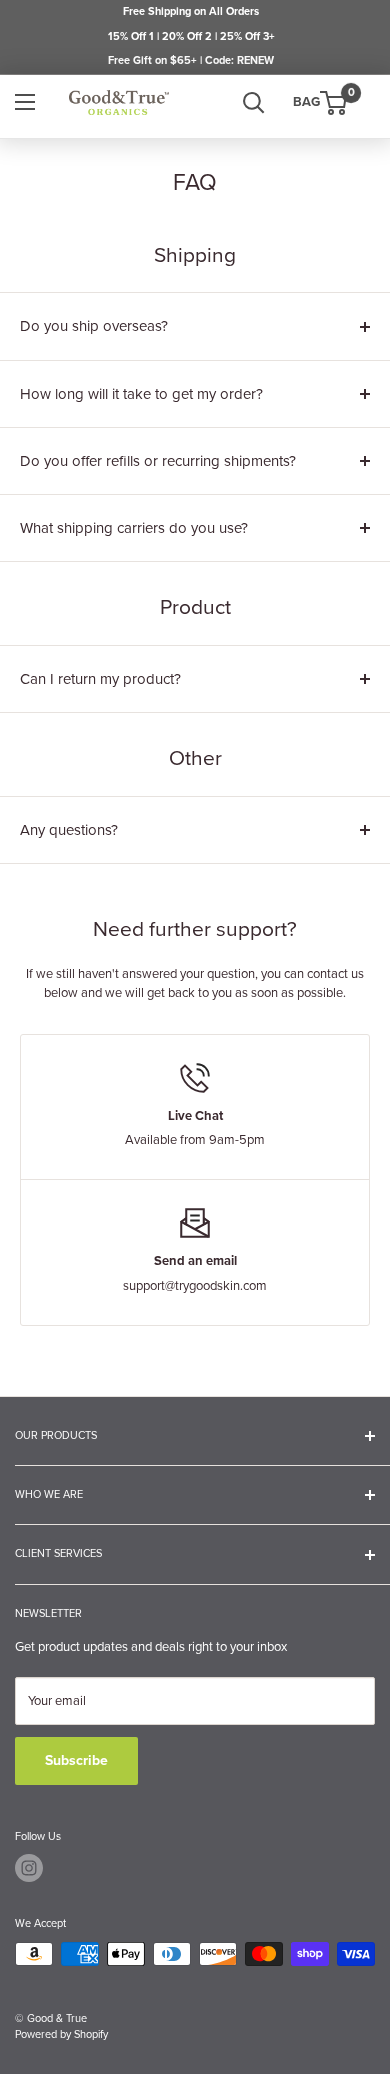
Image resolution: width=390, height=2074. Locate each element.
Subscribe (76, 1760)
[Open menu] (25, 102)
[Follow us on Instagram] (29, 1868)
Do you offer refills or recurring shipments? (158, 461)
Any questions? (69, 830)
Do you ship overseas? (94, 326)
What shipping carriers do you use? (134, 528)
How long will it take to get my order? (141, 394)
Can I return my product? (100, 679)
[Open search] (254, 103)
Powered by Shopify (61, 2034)
